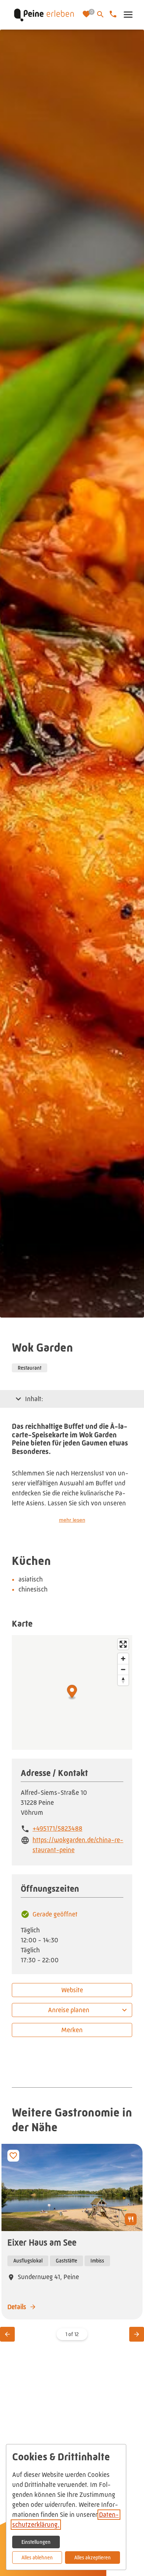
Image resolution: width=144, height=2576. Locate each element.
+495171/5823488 (57, 1828)
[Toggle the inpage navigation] (18, 1399)
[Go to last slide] (7, 2334)
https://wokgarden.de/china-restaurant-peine (78, 1845)
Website (72, 1990)
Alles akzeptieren (92, 2558)
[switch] (13, 2156)
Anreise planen (69, 2010)
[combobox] (72, 2010)
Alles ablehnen (37, 2558)
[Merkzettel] (87, 15)
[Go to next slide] (137, 2334)
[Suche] (100, 14)
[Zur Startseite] (44, 15)
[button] (128, 15)
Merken (72, 2030)
